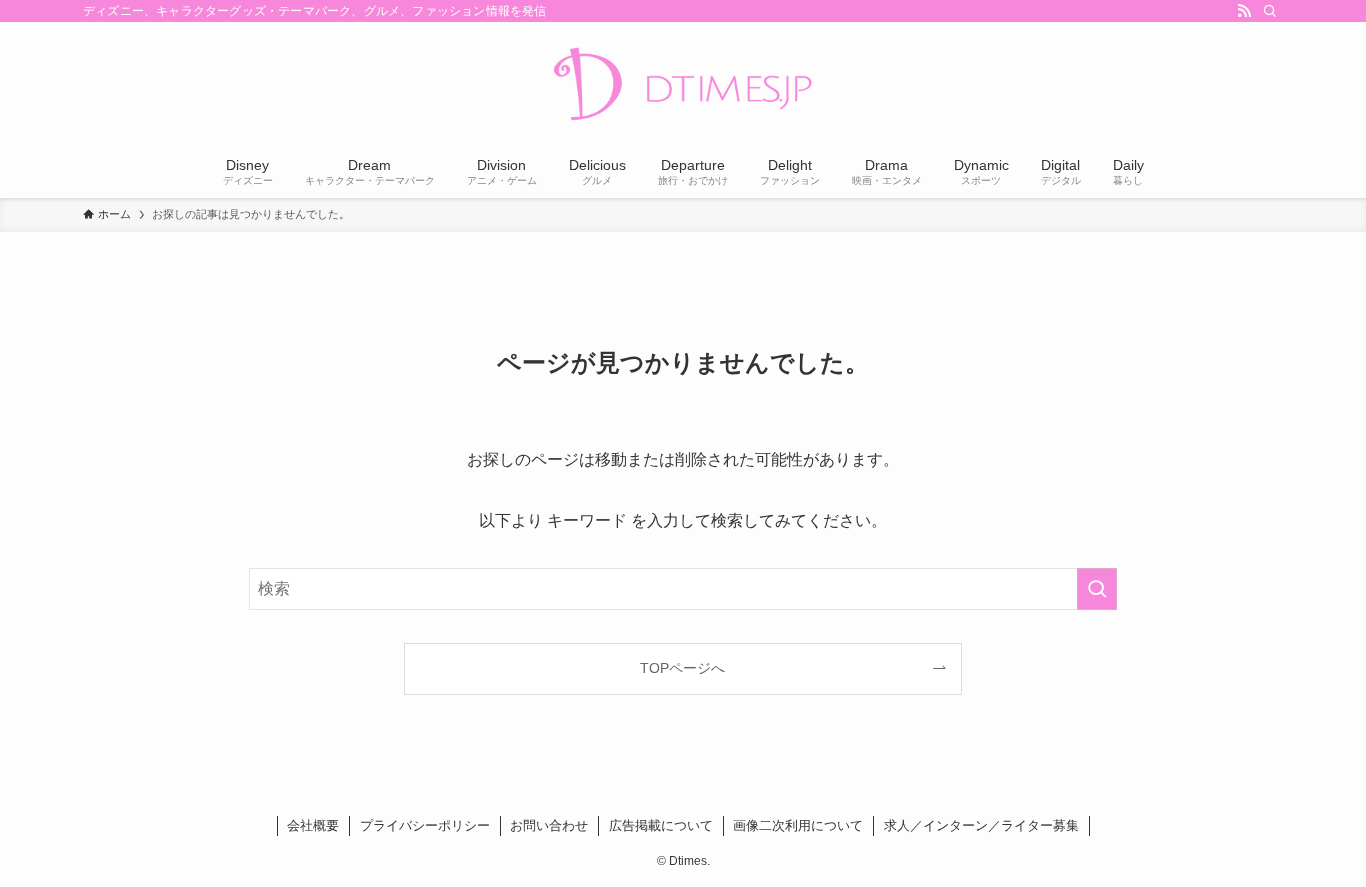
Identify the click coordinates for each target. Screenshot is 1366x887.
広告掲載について (661, 825)
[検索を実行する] (1097, 589)
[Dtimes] (683, 86)
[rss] (1244, 11)
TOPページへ (682, 668)
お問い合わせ (549, 825)
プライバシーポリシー (425, 825)
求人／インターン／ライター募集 (981, 825)
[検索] (1270, 11)
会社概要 (313, 825)
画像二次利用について (798, 825)
